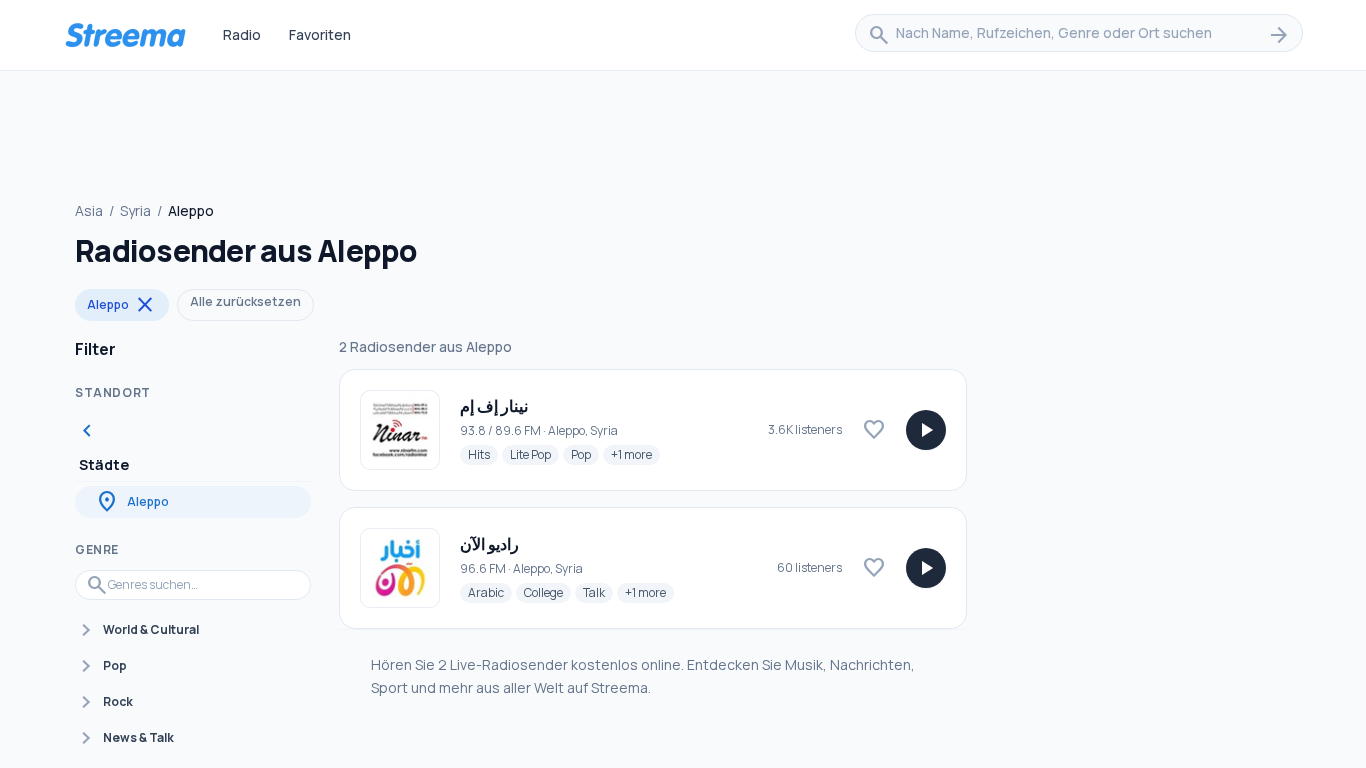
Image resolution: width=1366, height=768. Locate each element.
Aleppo (122, 305)
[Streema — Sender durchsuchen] (125, 35)
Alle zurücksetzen (245, 301)
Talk (598, 592)
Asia (89, 210)
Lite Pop (534, 454)
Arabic (490, 592)
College (547, 592)
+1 (635, 454)
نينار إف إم (494, 406)
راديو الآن (489, 544)
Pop (585, 454)
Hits (483, 454)
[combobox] (1079, 35)
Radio (242, 34)
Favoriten (320, 34)
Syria (135, 210)
